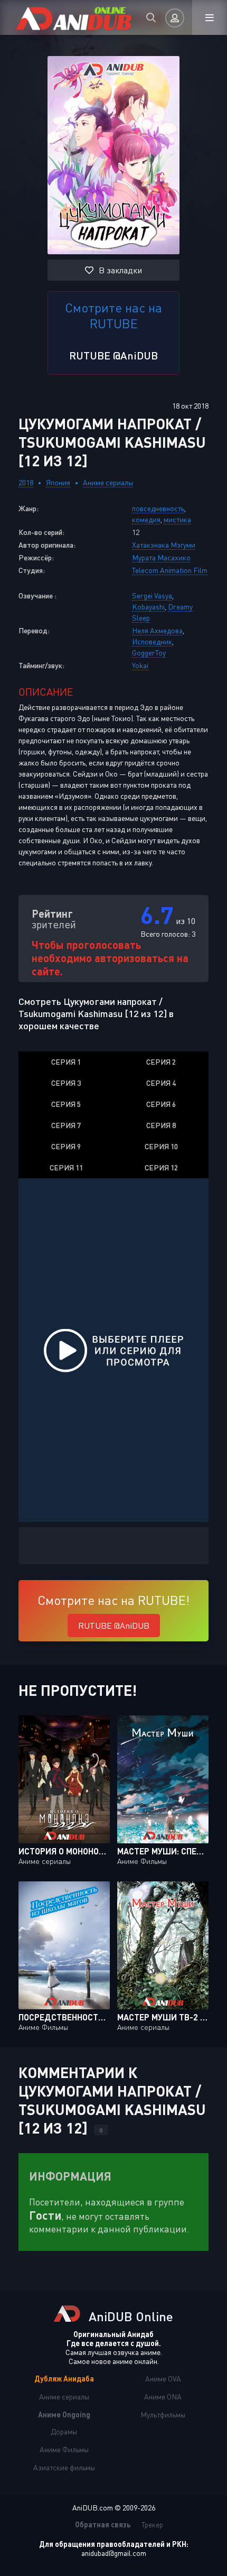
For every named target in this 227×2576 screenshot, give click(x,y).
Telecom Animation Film (170, 570)
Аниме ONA (163, 2397)
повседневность (158, 508)
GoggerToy (149, 653)
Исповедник (152, 641)
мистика (177, 519)
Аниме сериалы (108, 482)
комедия (146, 519)
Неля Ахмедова (157, 630)
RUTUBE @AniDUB (113, 355)
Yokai (140, 665)
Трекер (152, 2524)
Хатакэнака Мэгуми (164, 545)
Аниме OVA (163, 2379)
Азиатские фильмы (64, 2467)
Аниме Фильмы (64, 2449)
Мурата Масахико (161, 557)
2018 (26, 482)
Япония (58, 482)
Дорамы (64, 2431)
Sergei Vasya (152, 595)
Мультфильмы (163, 2415)
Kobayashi (148, 607)
